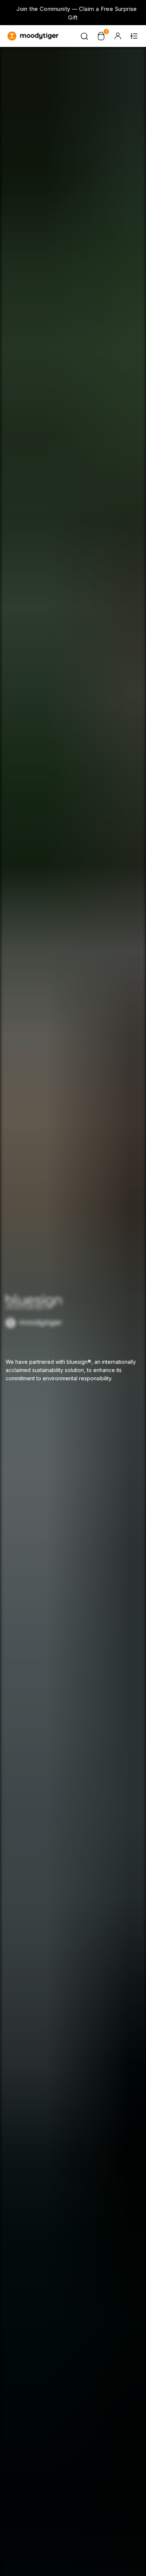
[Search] (85, 36)
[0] (101, 36)
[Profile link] (118, 36)
